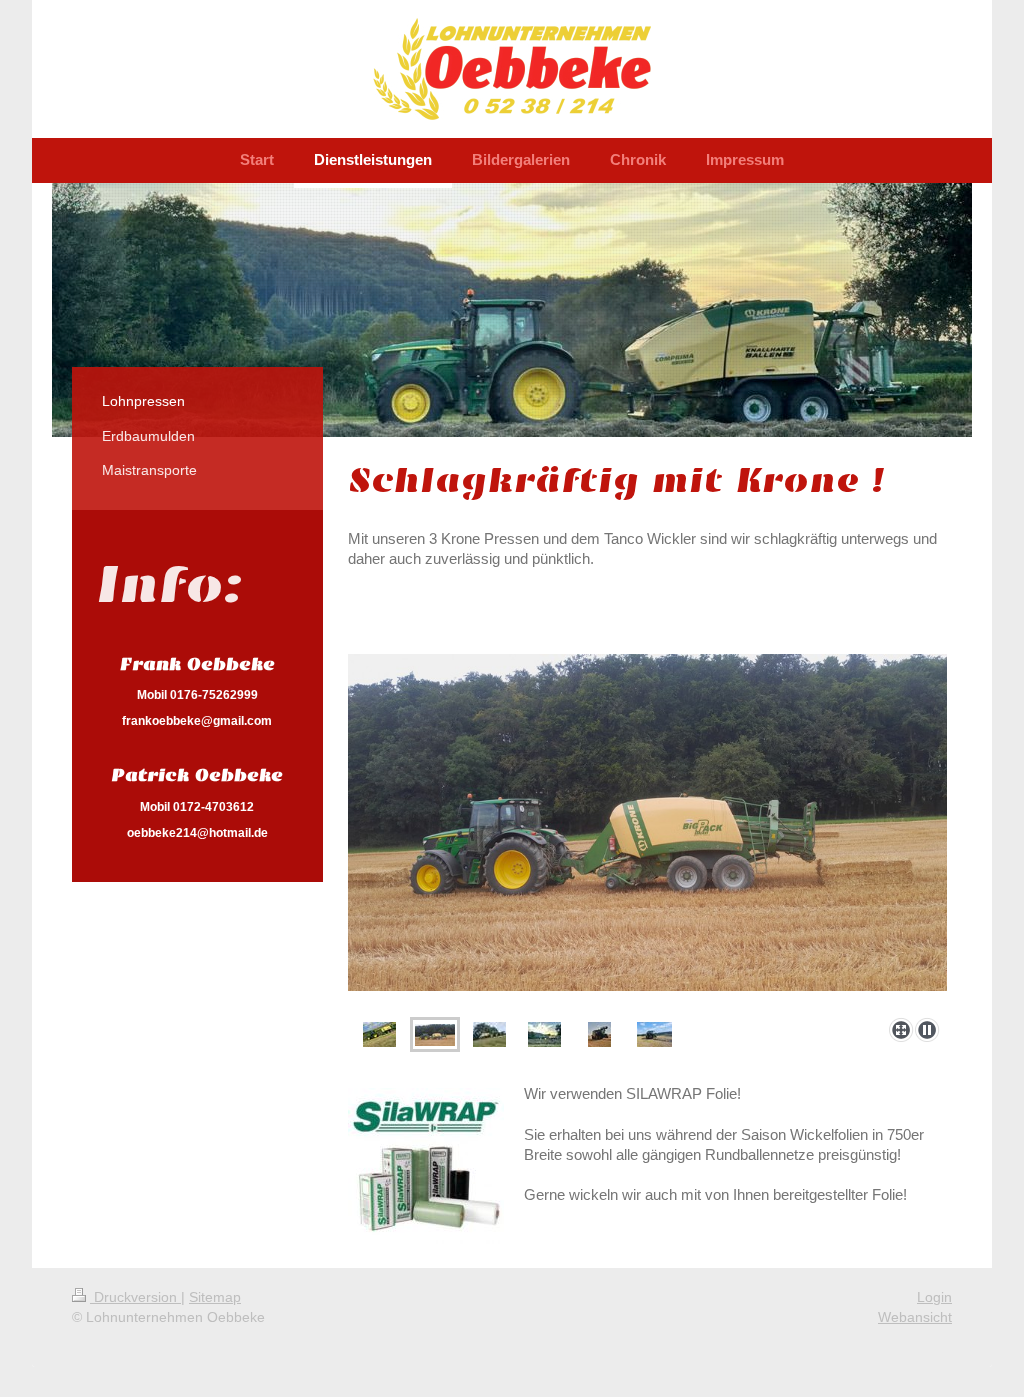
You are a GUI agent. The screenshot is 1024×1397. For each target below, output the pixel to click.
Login (934, 1297)
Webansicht (915, 1317)
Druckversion (135, 1297)
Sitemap (215, 1297)
